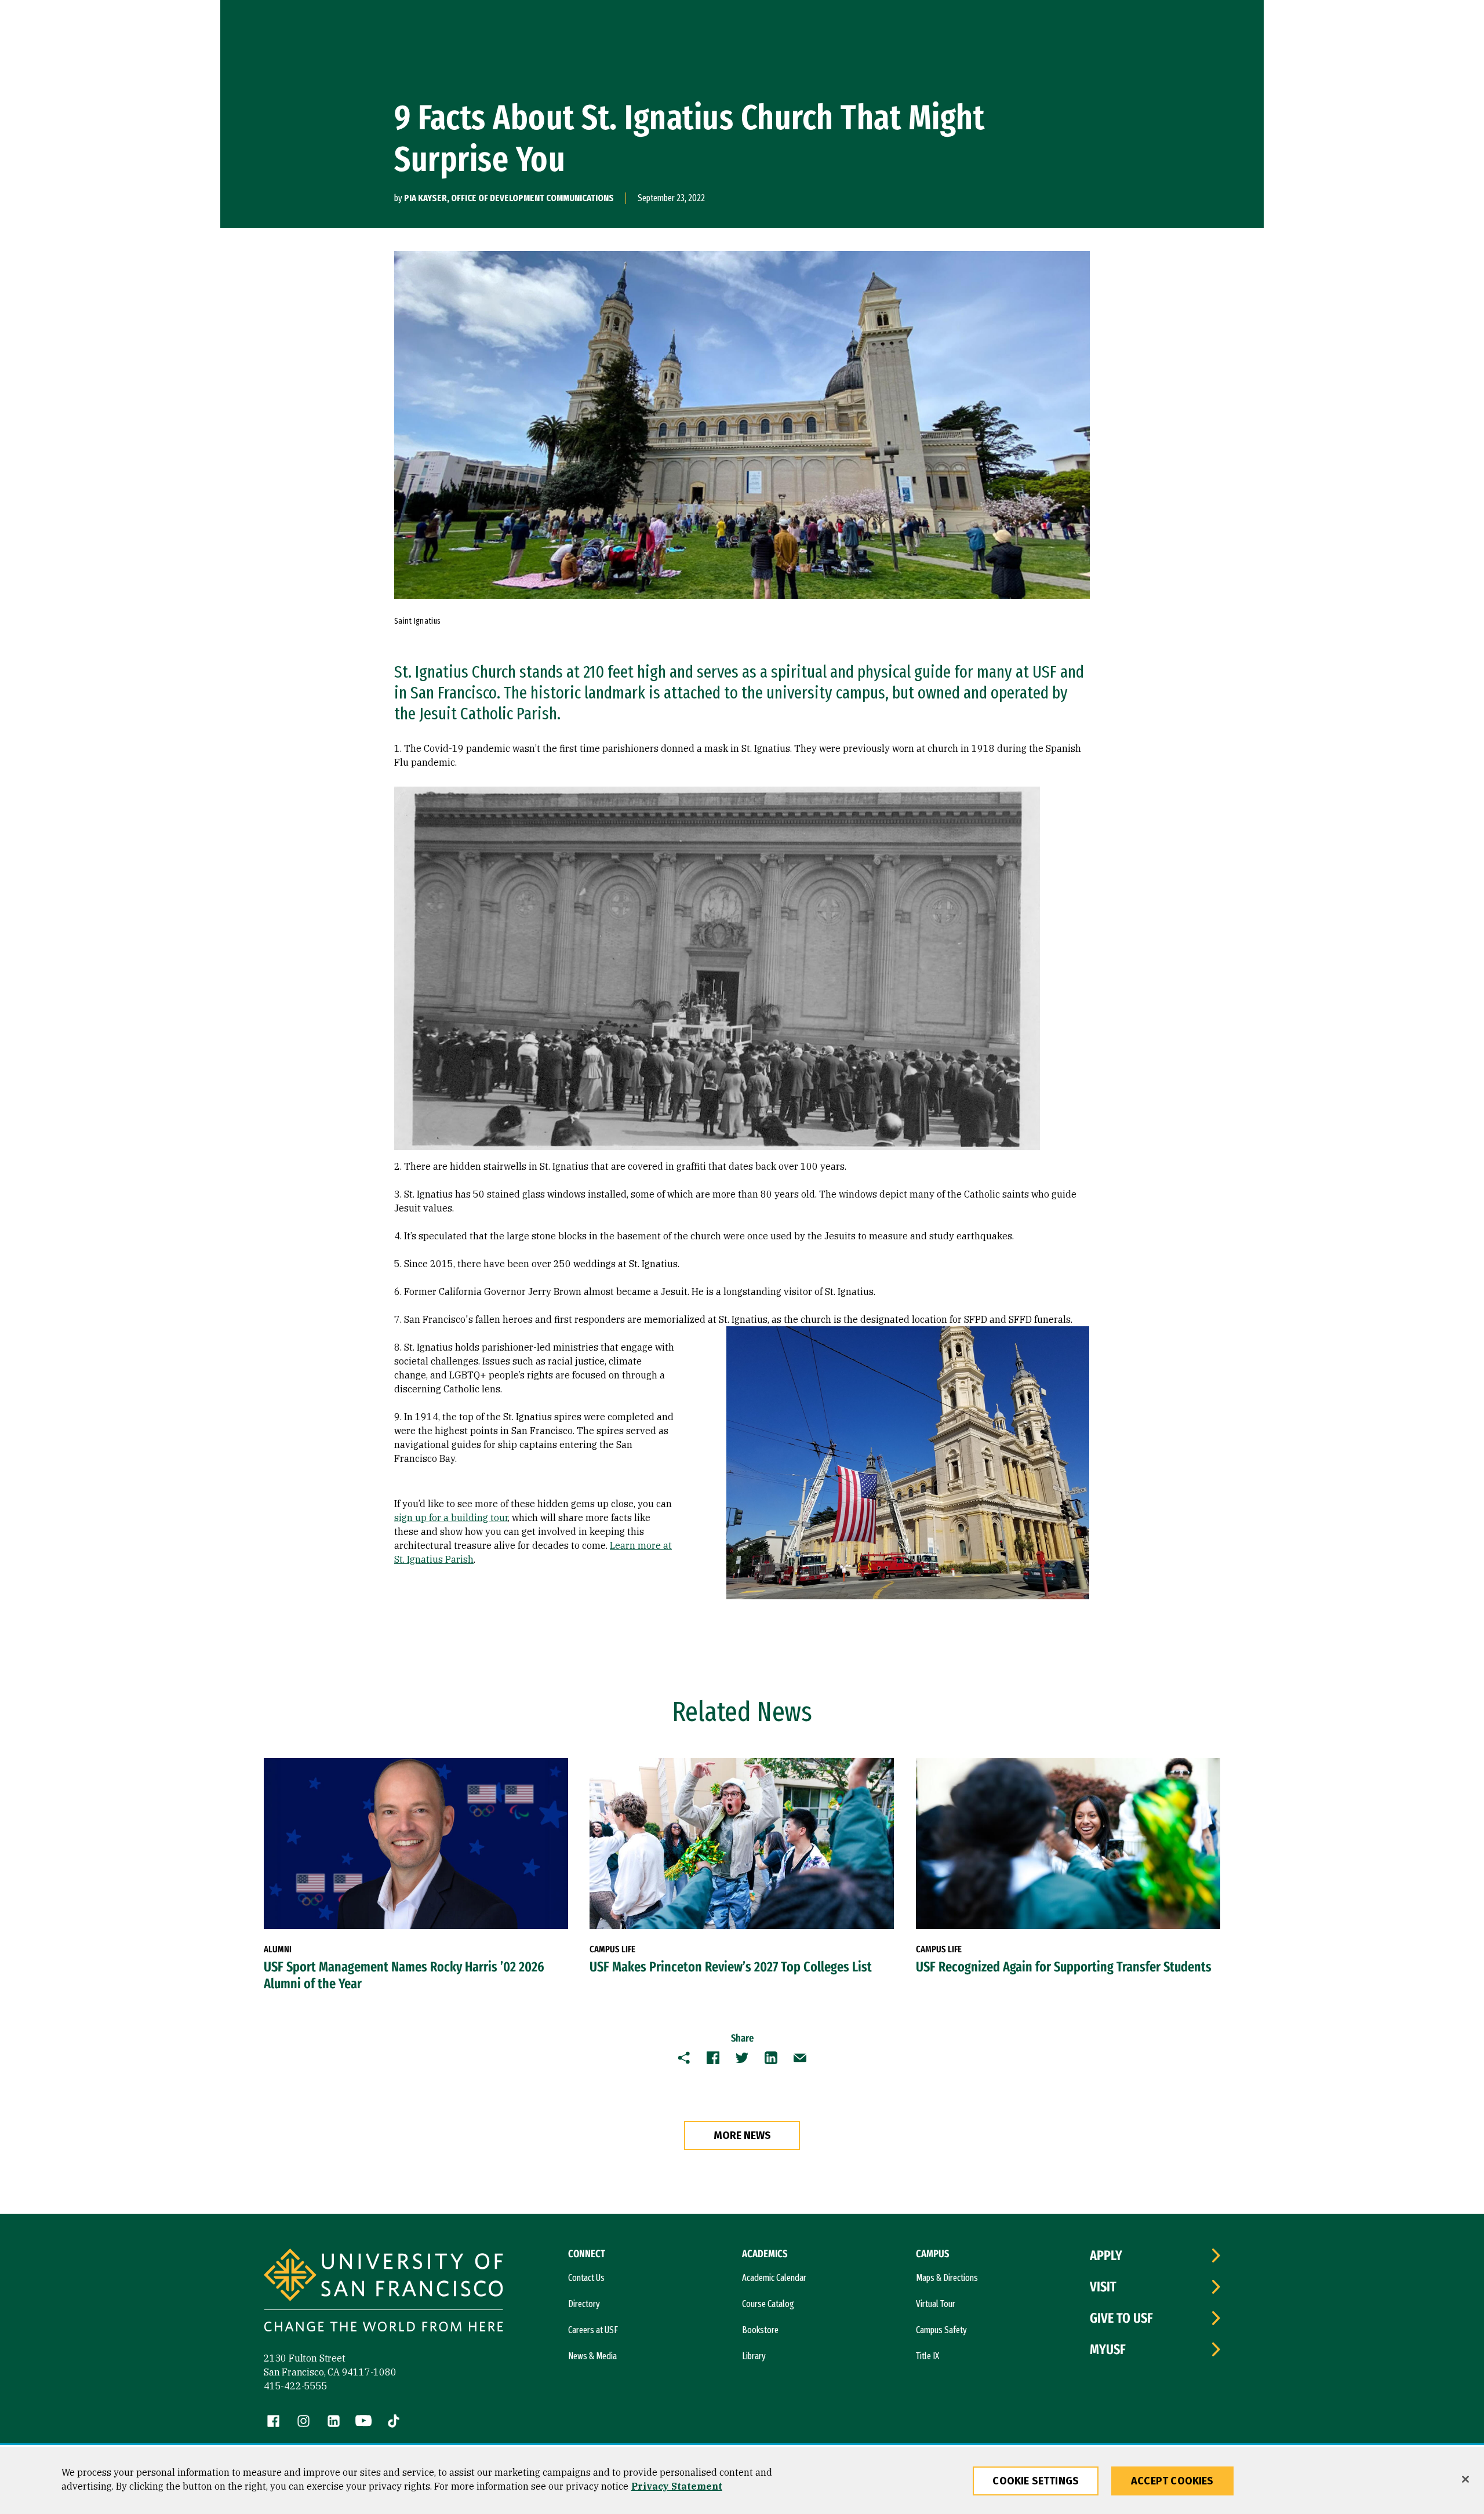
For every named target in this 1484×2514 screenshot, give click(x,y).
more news (742, 2135)
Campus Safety (941, 2330)
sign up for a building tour (451, 1518)
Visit (1103, 2287)
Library (754, 2356)
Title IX (927, 2356)
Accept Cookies (1172, 2481)
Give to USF (1121, 2318)
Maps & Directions (947, 2278)
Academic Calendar (774, 2278)
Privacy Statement (677, 2486)
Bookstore (760, 2330)
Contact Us (586, 2278)
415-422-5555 (296, 2386)
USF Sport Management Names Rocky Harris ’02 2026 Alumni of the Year (404, 1975)
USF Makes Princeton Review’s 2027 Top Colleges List (731, 1967)
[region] (742, 2480)
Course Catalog (768, 2304)
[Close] (1465, 2479)
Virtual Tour (936, 2304)
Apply (1106, 2255)
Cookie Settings (1036, 2481)
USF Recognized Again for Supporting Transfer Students (1064, 1967)
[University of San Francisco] (383, 2292)
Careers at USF (593, 2330)
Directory (584, 2304)
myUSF (1108, 2349)
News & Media (592, 2356)
